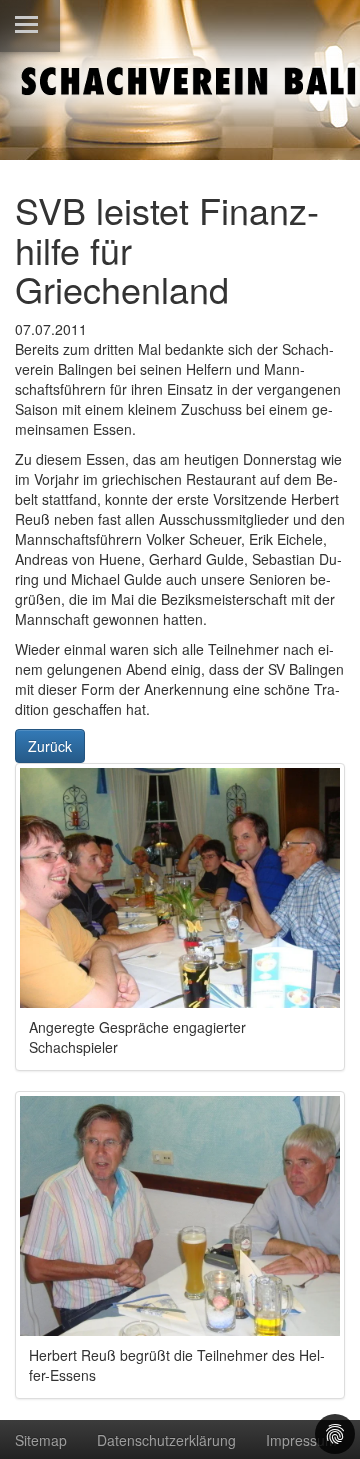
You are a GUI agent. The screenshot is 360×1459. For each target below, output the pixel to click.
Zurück (50, 746)
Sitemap (41, 1440)
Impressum (301, 1440)
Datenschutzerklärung (166, 1440)
